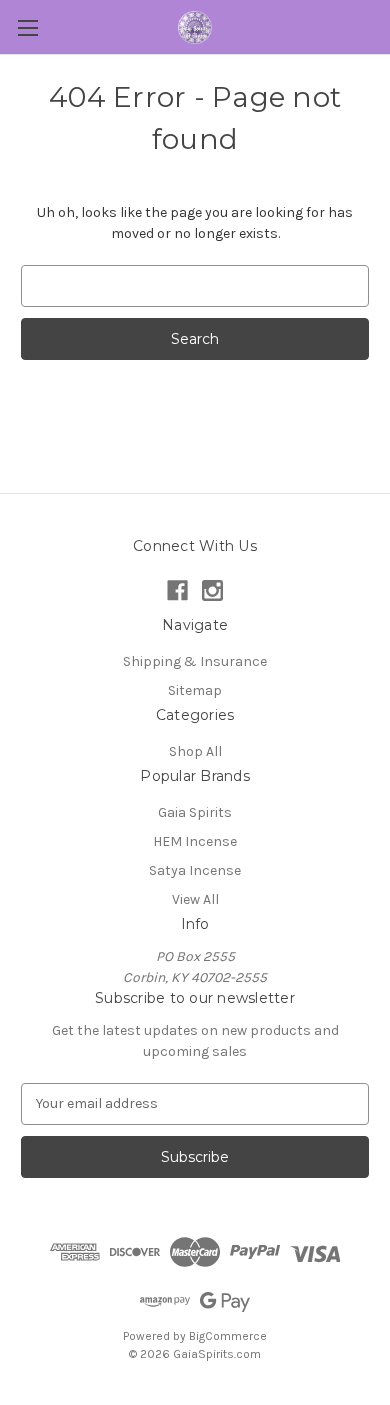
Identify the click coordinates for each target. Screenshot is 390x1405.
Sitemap (195, 690)
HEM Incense (195, 841)
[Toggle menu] (27, 27)
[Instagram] (212, 590)
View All (195, 899)
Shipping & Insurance (195, 661)
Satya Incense (195, 870)
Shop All (195, 751)
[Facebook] (177, 590)
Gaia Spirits (195, 812)
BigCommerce (228, 1336)
